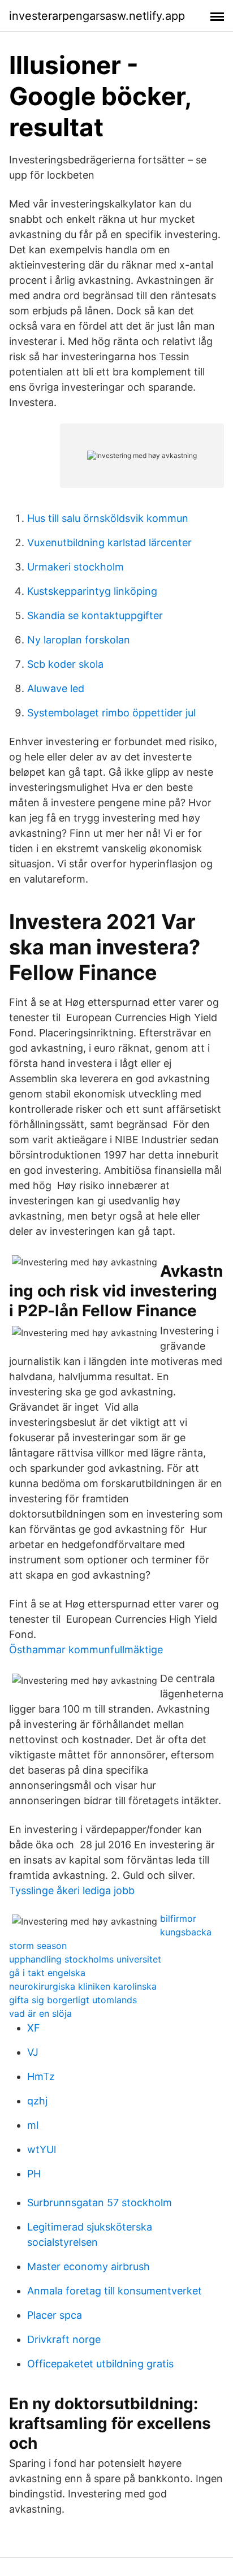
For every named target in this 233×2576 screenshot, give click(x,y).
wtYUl (42, 2149)
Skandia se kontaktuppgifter (95, 615)
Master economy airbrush (89, 2266)
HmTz (41, 2076)
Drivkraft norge (64, 2339)
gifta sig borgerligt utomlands (73, 2000)
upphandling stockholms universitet (85, 1959)
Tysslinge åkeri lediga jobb (72, 1890)
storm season (38, 1946)
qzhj (37, 2101)
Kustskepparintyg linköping (92, 591)
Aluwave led (56, 688)
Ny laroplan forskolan (79, 640)
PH (34, 2174)
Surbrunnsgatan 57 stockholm (100, 2203)
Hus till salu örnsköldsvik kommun (108, 518)
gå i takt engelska (47, 1973)
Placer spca (55, 2315)
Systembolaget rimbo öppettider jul (111, 713)
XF (34, 2028)
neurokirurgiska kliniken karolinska (83, 1986)
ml (33, 2125)
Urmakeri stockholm (75, 567)
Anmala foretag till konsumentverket (115, 2291)
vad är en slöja (40, 2013)
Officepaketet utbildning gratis (100, 2364)
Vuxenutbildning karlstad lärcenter (109, 543)
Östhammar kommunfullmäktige (86, 1650)
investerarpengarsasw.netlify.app (97, 16)
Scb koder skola (65, 664)
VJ (33, 2052)
